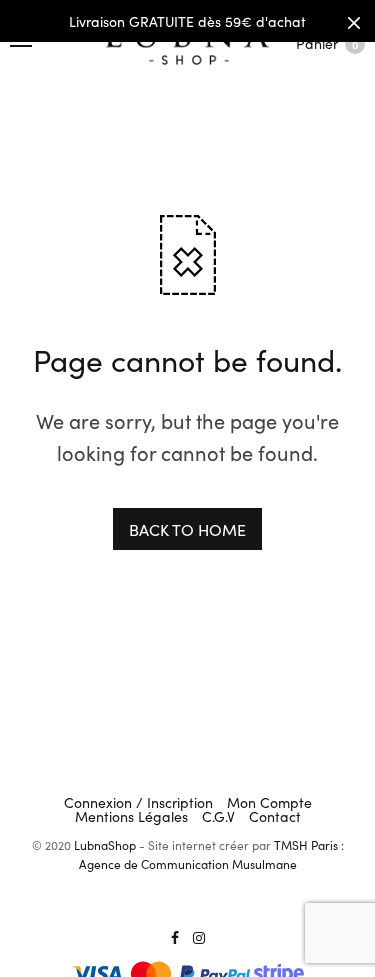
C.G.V (218, 816)
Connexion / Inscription (138, 802)
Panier (327, 43)
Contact (275, 816)
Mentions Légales (131, 816)
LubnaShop (105, 844)
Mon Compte (269, 802)
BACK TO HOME (187, 529)
